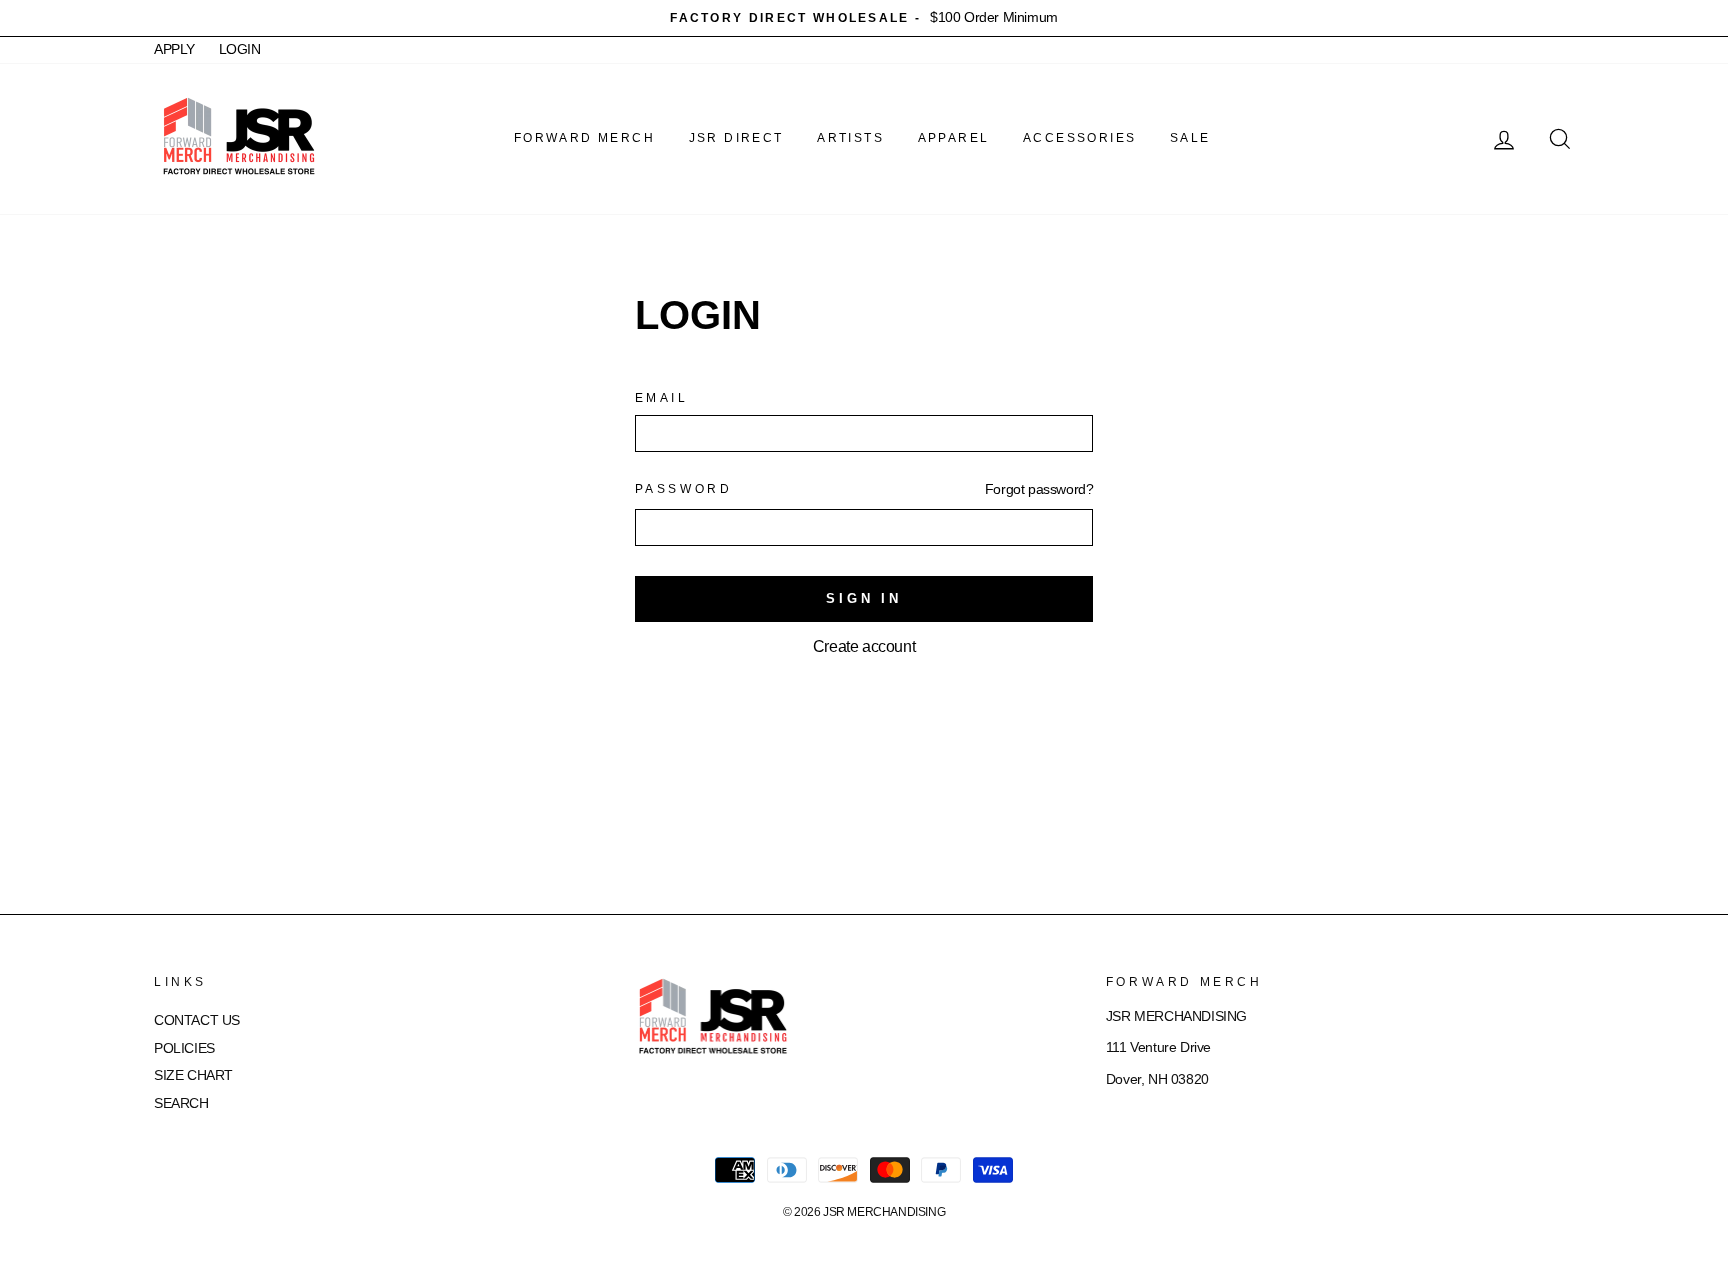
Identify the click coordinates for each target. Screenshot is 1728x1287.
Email (662, 398)
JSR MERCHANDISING (884, 1212)
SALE (1190, 138)
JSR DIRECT (736, 138)
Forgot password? (1039, 489)
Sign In (864, 598)
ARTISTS (850, 138)
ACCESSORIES (1079, 138)
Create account (864, 646)
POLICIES (184, 1048)
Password (684, 489)
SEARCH (181, 1103)
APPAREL (954, 138)
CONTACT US (197, 1020)
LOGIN (240, 49)
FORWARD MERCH (584, 138)
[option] (864, 18)
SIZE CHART (193, 1075)
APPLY (174, 49)
